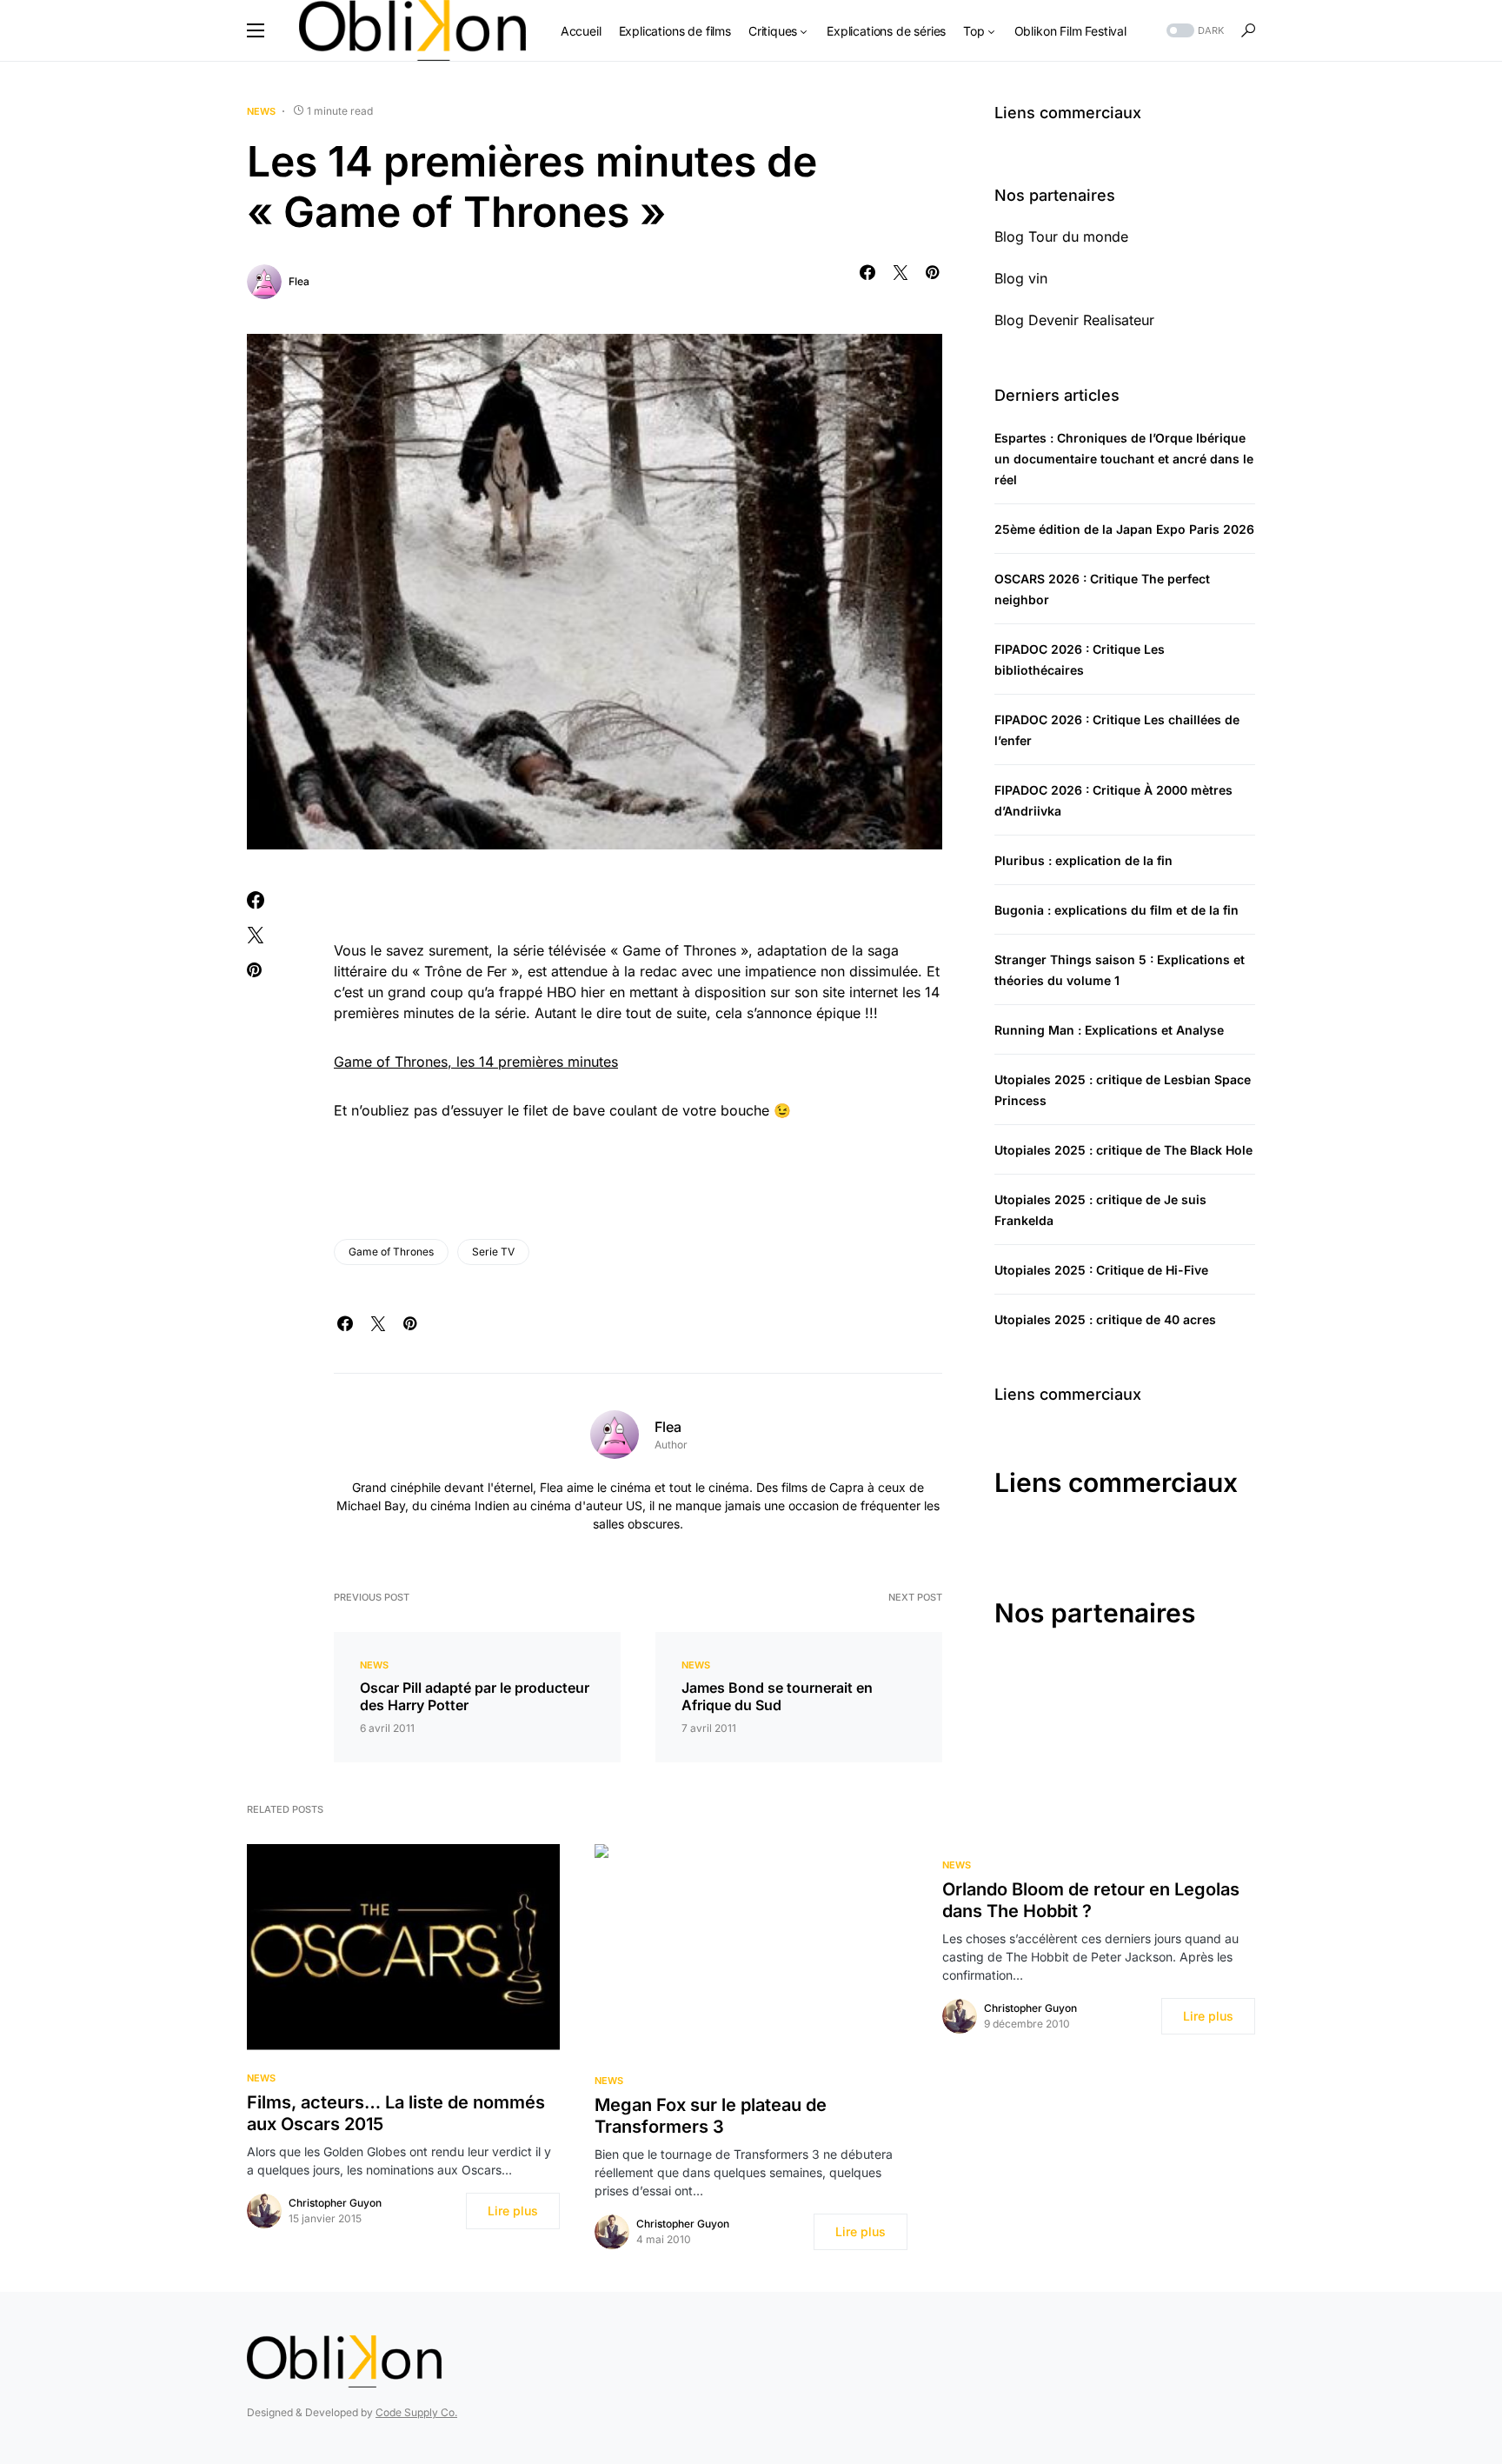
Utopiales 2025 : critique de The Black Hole (1123, 1150)
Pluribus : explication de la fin (1083, 860)
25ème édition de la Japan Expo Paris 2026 (1124, 529)
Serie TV (493, 1252)
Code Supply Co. (416, 2412)
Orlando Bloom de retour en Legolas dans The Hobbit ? (1091, 1900)
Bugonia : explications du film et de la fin (1117, 910)
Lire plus (513, 2211)
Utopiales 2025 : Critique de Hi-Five (1101, 1270)
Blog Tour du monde (1061, 236)
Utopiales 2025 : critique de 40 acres (1105, 1319)
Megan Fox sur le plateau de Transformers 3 (711, 2116)
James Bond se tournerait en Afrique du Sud (777, 1696)
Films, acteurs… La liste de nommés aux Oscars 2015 (396, 2113)
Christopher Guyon (335, 2203)
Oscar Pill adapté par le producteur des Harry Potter (475, 1696)
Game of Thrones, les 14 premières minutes (476, 1062)
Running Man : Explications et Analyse (1109, 1030)
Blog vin (1021, 278)
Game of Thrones (391, 1252)
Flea (299, 281)
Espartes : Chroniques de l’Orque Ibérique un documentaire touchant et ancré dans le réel (1124, 459)
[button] (256, 30)
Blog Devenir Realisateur (1074, 320)
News (261, 111)
